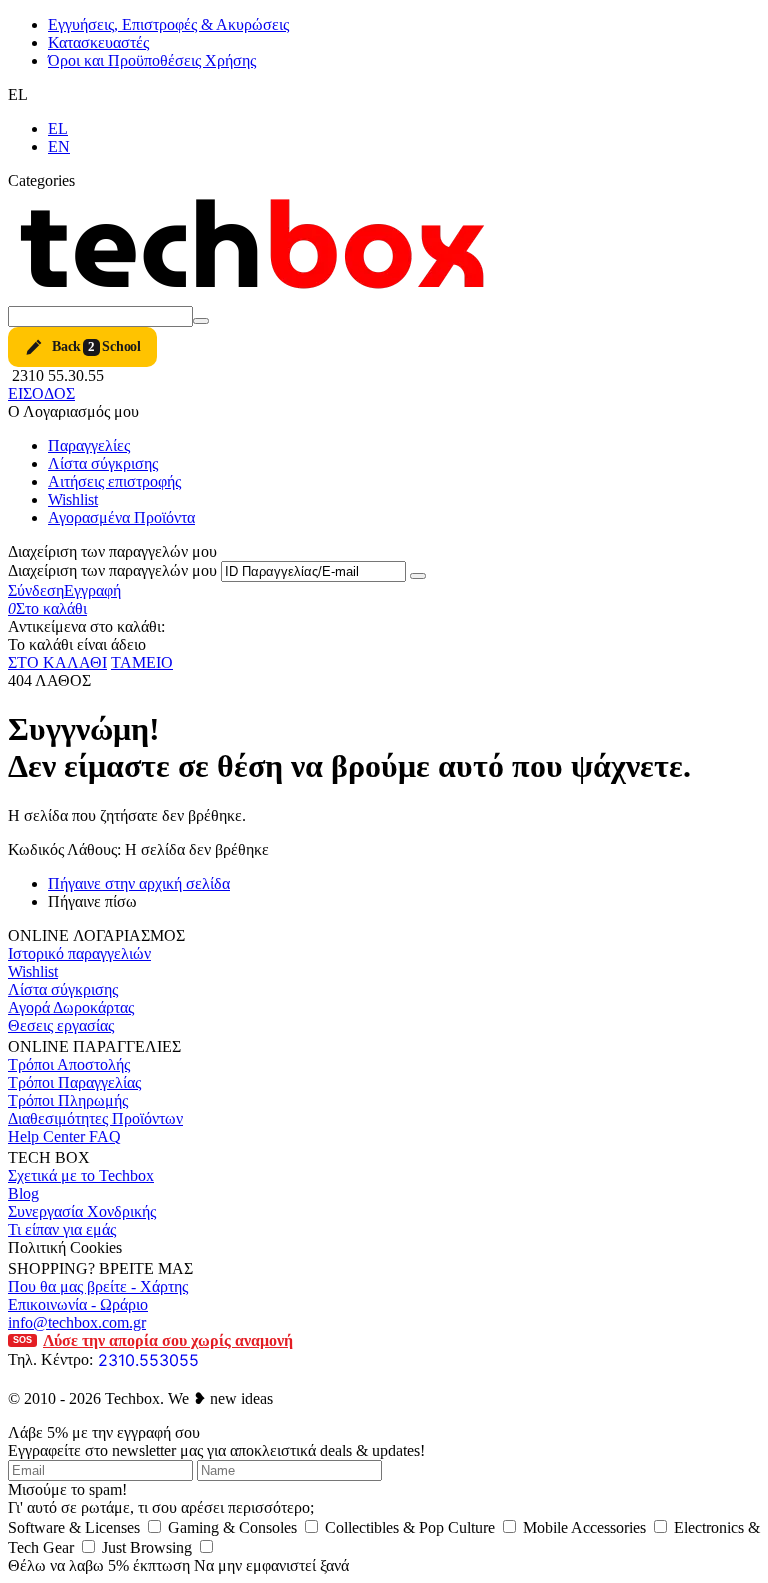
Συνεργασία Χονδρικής (82, 1211)
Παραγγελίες (89, 445)
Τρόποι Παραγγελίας (74, 1082)
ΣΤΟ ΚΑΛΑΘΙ (57, 662)
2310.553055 (148, 1360)
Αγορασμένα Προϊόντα (121, 517)
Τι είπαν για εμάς (62, 1229)
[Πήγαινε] (418, 576)
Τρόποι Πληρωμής (68, 1100)
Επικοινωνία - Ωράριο (78, 1304)
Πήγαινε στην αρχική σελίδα (139, 883)
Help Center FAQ (64, 1136)
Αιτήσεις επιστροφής (114, 481)
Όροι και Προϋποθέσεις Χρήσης (152, 60)
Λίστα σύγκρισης (103, 463)
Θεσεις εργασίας (61, 1025)
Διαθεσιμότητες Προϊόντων (95, 1118)
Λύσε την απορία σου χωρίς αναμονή (153, 1340)
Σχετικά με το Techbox (81, 1175)
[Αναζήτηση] (201, 321)
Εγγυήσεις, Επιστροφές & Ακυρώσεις (168, 24)
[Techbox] (258, 296)
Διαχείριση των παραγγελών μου (112, 570)
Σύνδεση (36, 590)
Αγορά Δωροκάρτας (71, 1007)
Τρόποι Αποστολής (69, 1064)
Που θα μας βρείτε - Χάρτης (98, 1286)
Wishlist (73, 499)
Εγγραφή (92, 590)
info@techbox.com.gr (77, 1322)
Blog (23, 1193)
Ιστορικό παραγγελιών (79, 953)
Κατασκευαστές (98, 42)
